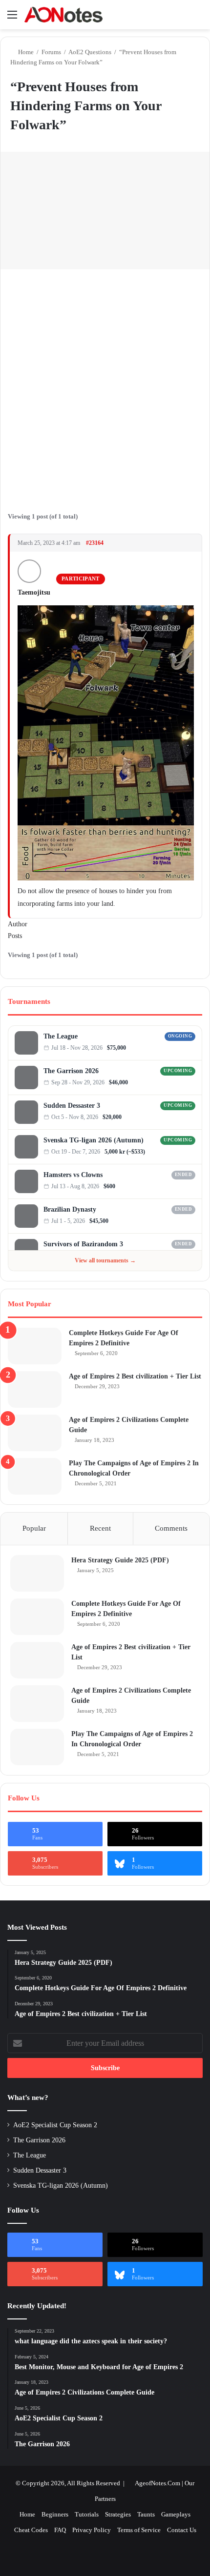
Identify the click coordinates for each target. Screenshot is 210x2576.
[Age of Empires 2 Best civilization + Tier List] (35, 1389)
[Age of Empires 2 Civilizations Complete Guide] (35, 1433)
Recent (100, 1528)
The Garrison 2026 (71, 1071)
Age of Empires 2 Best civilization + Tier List (135, 1376)
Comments (171, 1528)
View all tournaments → (105, 1260)
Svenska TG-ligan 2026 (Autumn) (94, 1140)
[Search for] (198, 18)
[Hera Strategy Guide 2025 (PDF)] (37, 1573)
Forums (51, 52)
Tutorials (87, 2514)
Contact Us (182, 2530)
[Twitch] (192, 1048)
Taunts (146, 2514)
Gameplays (176, 2514)
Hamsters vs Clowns (73, 1175)
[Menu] (12, 18)
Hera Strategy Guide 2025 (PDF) (120, 1560)
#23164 (95, 543)
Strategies (118, 2514)
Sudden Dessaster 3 (72, 1106)
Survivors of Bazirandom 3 (83, 1244)
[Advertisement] (105, 384)
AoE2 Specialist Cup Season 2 (55, 2125)
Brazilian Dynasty (70, 1209)
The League (61, 1036)
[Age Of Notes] (63, 15)
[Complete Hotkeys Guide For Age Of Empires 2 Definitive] (35, 1346)
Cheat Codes (31, 2530)
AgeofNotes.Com (157, 2483)
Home (25, 52)
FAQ (60, 2530)
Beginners (55, 2514)
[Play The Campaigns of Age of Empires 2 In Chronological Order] (35, 1476)
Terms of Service (139, 2530)
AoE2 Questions (90, 52)
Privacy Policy (92, 2530)
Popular (34, 1528)
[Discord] (182, 1048)
